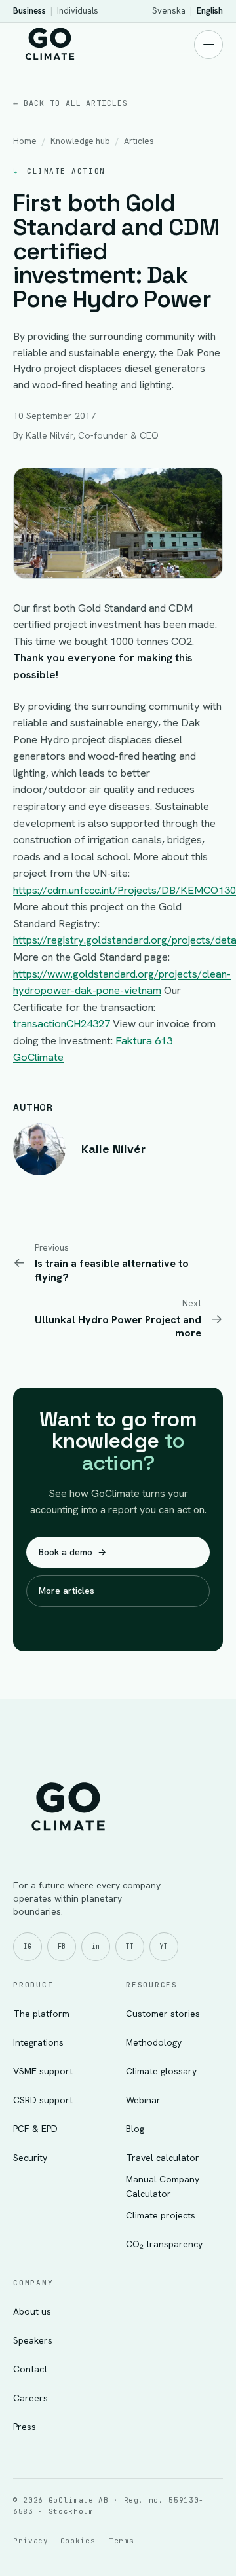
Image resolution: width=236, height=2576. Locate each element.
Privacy (31, 2541)
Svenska (169, 11)
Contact (30, 2369)
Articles (139, 141)
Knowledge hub (80, 141)
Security (30, 2158)
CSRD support (43, 2100)
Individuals (78, 11)
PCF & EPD (35, 2129)
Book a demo (72, 1552)
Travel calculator (163, 2158)
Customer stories (163, 2014)
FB (62, 1946)
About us (32, 2311)
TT (130, 1946)
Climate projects (161, 2215)
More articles (67, 1591)
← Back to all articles (70, 103)
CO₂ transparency (164, 2244)
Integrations (38, 2042)
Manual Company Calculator (163, 2186)
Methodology (154, 2042)
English (210, 11)
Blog (135, 2129)
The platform (41, 2014)
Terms (121, 2541)
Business (29, 11)
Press (25, 2427)
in (96, 1946)
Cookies (78, 2541)
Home (25, 141)
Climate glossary (161, 2071)
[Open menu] (208, 45)
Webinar (143, 2100)
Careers (30, 2398)
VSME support (43, 2071)
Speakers (33, 2340)
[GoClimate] (50, 43)
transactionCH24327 (62, 1023)
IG (28, 1946)
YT (164, 1946)
